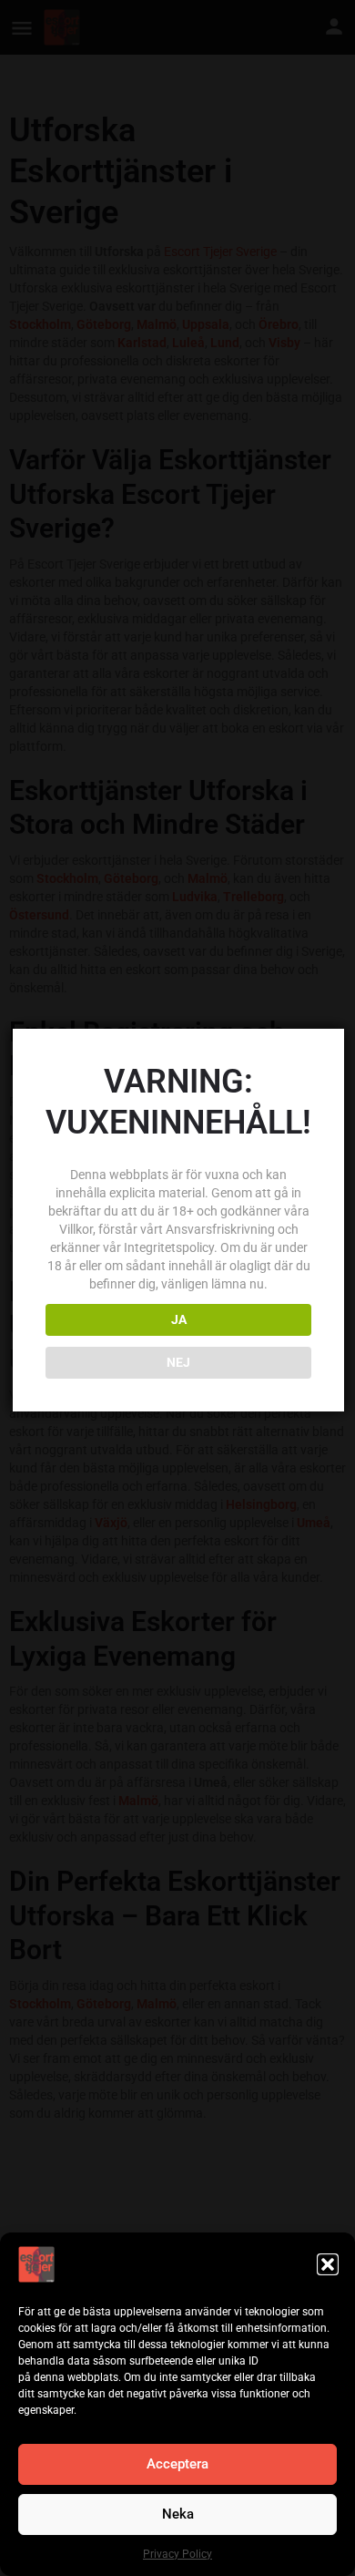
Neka (178, 2514)
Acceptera (177, 2464)
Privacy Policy (177, 2554)
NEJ (178, 1362)
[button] (328, 2264)
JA (179, 1319)
